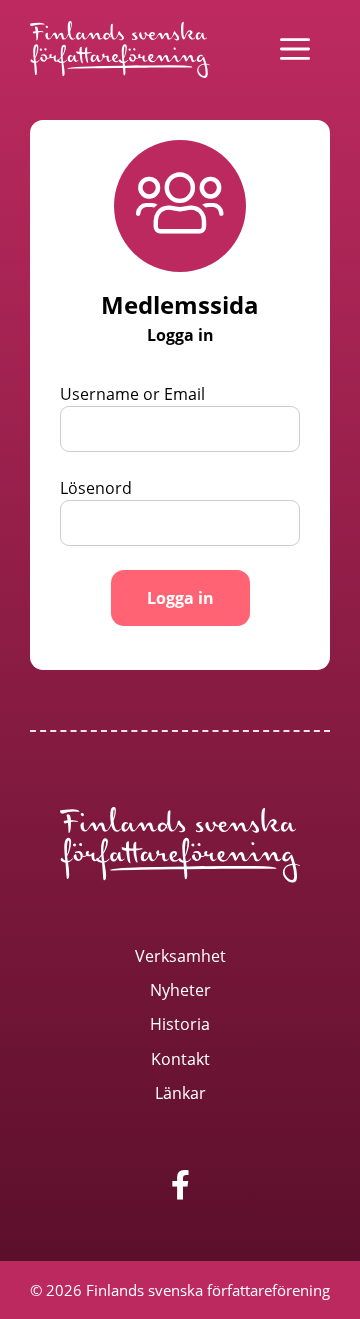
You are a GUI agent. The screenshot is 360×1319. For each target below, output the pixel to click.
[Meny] (295, 49)
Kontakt (180, 1059)
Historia (180, 1024)
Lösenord (96, 488)
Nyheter (180, 990)
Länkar (180, 1093)
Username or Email (132, 394)
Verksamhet (180, 956)
